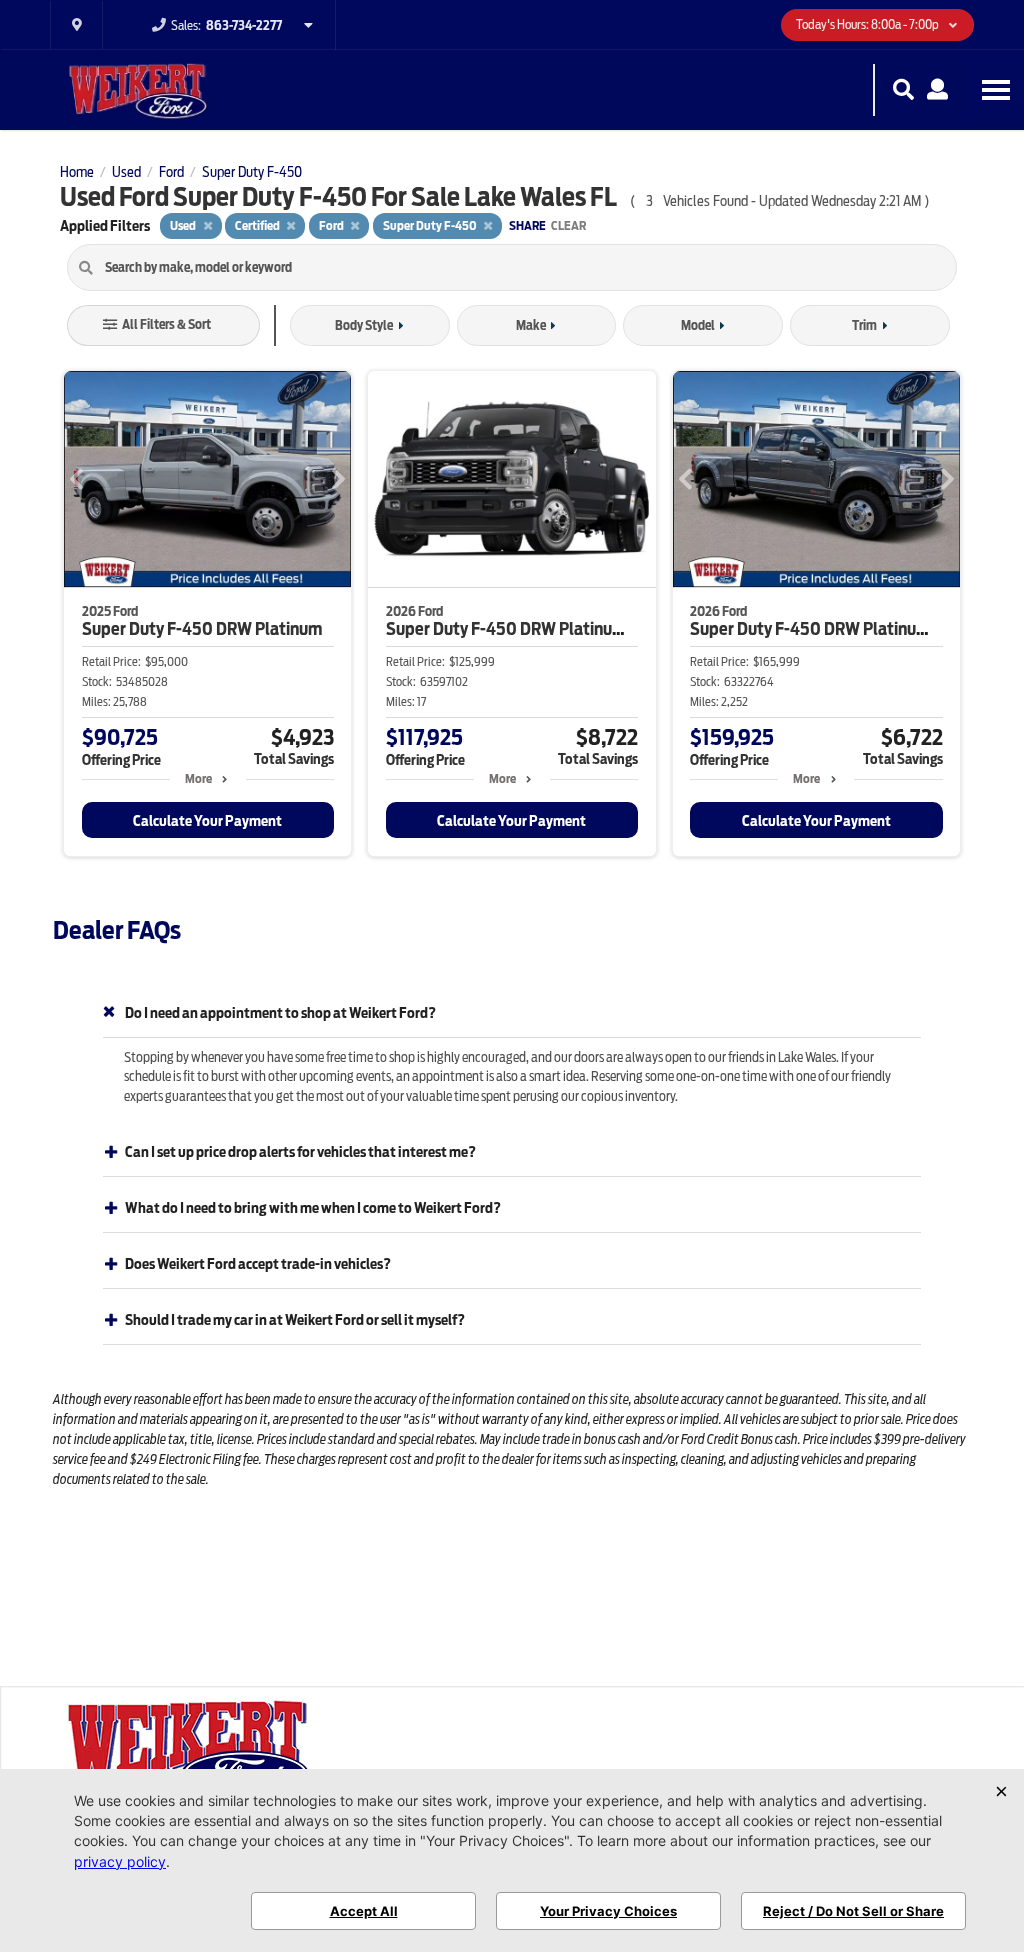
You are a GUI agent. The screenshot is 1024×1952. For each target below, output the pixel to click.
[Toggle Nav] (996, 89)
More (198, 778)
